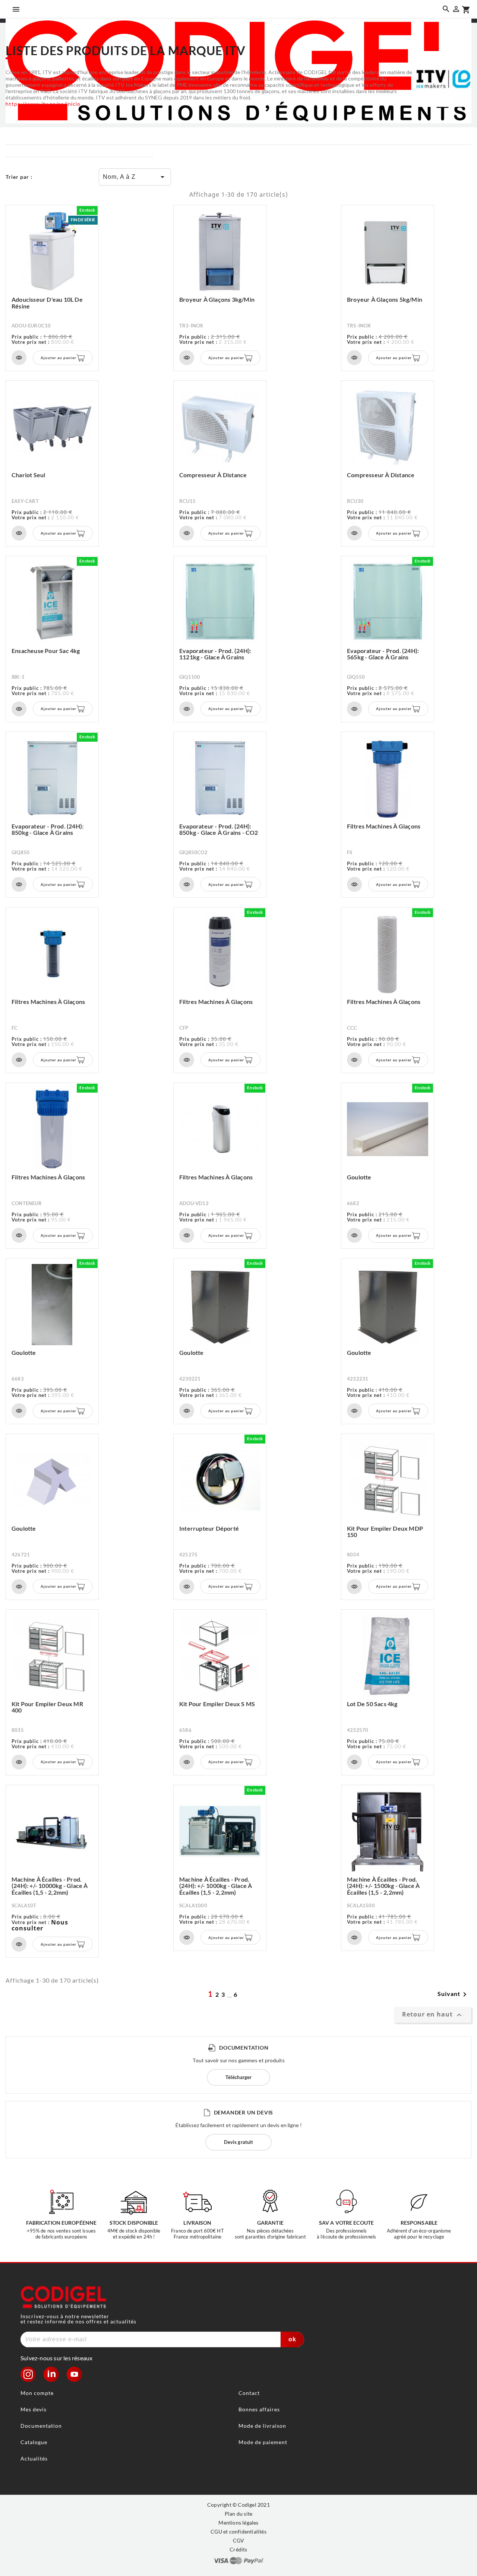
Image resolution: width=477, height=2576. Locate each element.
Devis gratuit (238, 2142)
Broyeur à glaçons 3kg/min (217, 299)
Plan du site (238, 2514)
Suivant (453, 1994)
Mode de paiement (263, 2442)
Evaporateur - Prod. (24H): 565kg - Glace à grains (383, 654)
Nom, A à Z (135, 177)
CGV (239, 2540)
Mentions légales (238, 2523)
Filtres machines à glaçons (384, 826)
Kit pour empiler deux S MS (217, 1704)
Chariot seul (28, 475)
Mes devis (34, 2409)
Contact (249, 2393)
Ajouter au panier (59, 358)
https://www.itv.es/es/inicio (43, 104)
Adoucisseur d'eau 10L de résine (47, 303)
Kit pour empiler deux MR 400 (47, 1707)
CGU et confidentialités (238, 2531)
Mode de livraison (262, 2426)
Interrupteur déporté (209, 1528)
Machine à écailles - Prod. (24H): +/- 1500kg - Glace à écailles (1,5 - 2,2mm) (383, 1886)
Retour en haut (433, 2015)
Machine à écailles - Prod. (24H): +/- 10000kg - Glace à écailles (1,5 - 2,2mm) (50, 1886)
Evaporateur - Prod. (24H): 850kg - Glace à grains (48, 829)
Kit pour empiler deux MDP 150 (385, 1532)
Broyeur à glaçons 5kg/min (385, 299)
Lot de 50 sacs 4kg (372, 1704)
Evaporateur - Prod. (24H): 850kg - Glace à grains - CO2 (219, 829)
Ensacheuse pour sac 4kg (46, 651)
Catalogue (34, 2442)
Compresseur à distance (213, 475)
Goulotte (359, 1177)
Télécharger (238, 2077)
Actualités (34, 2458)
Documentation (41, 2426)
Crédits (238, 2549)
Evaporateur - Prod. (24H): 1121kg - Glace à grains (215, 654)
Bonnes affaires (259, 2409)
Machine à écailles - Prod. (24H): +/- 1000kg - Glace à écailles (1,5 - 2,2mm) (216, 1886)
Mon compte (37, 2393)
